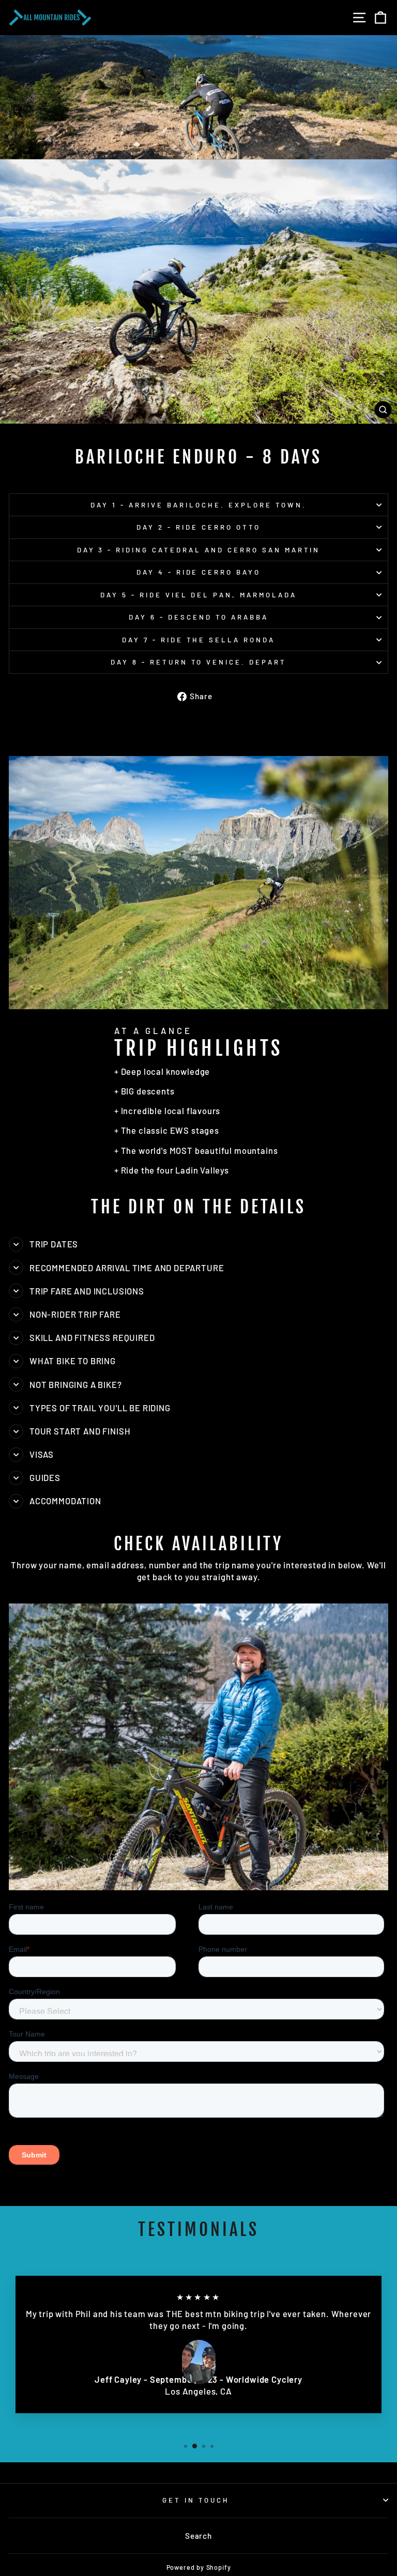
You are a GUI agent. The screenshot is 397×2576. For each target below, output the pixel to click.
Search (198, 2536)
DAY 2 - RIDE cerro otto (198, 527)
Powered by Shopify (199, 2567)
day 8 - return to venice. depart (198, 662)
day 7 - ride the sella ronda (198, 640)
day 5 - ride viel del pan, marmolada (198, 595)
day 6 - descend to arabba (198, 617)
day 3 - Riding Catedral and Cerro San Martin (199, 550)
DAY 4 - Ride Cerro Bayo (198, 572)
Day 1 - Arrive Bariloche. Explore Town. (198, 505)
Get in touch (196, 2500)
